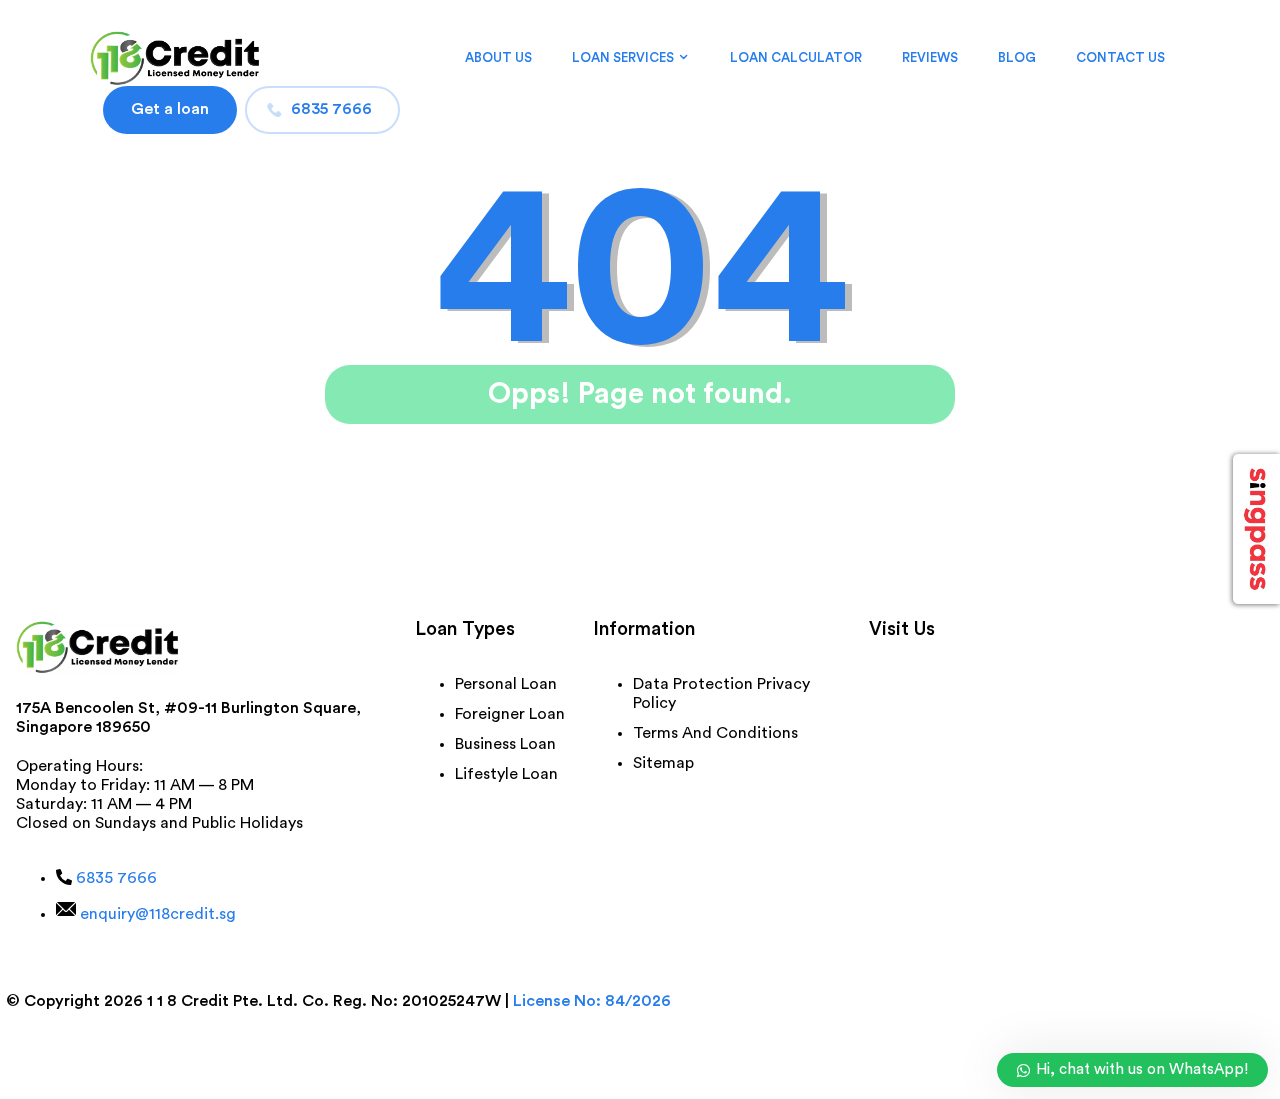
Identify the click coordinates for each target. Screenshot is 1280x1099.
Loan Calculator (796, 57)
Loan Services (623, 57)
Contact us (1120, 57)
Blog (1017, 57)
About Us (498, 57)
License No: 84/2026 (592, 1001)
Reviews (930, 57)
